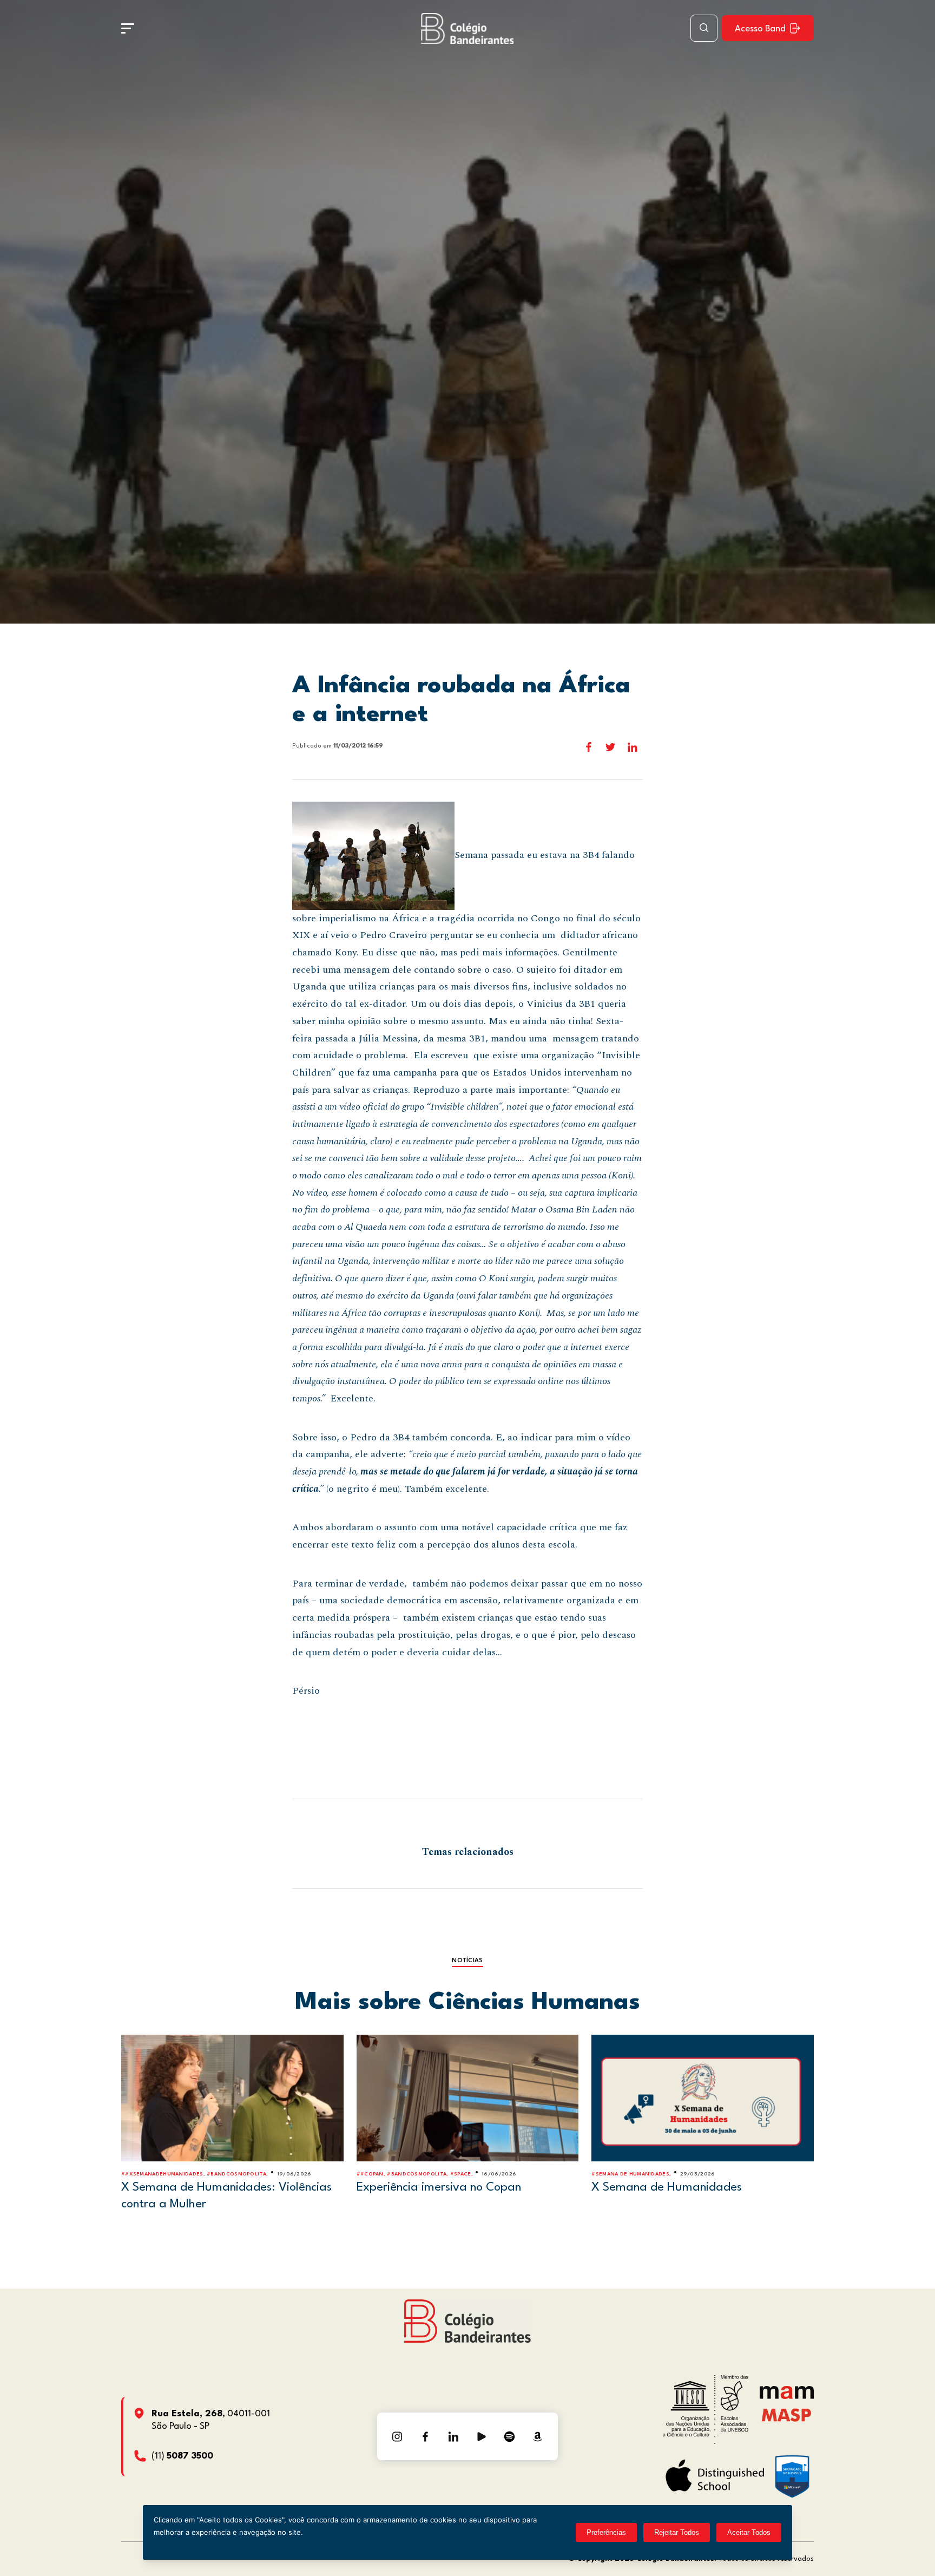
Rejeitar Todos (677, 2532)
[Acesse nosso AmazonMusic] (538, 2436)
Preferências (606, 2532)
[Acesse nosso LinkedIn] (453, 2436)
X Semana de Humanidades (667, 2187)
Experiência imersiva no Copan (439, 2187)
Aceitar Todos (749, 2532)
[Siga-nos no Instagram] (397, 2436)
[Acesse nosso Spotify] (510, 2436)
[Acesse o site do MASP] (786, 2414)
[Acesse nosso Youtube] (482, 2436)
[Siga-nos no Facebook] (425, 2436)
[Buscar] (704, 28)
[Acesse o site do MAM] (787, 2397)
